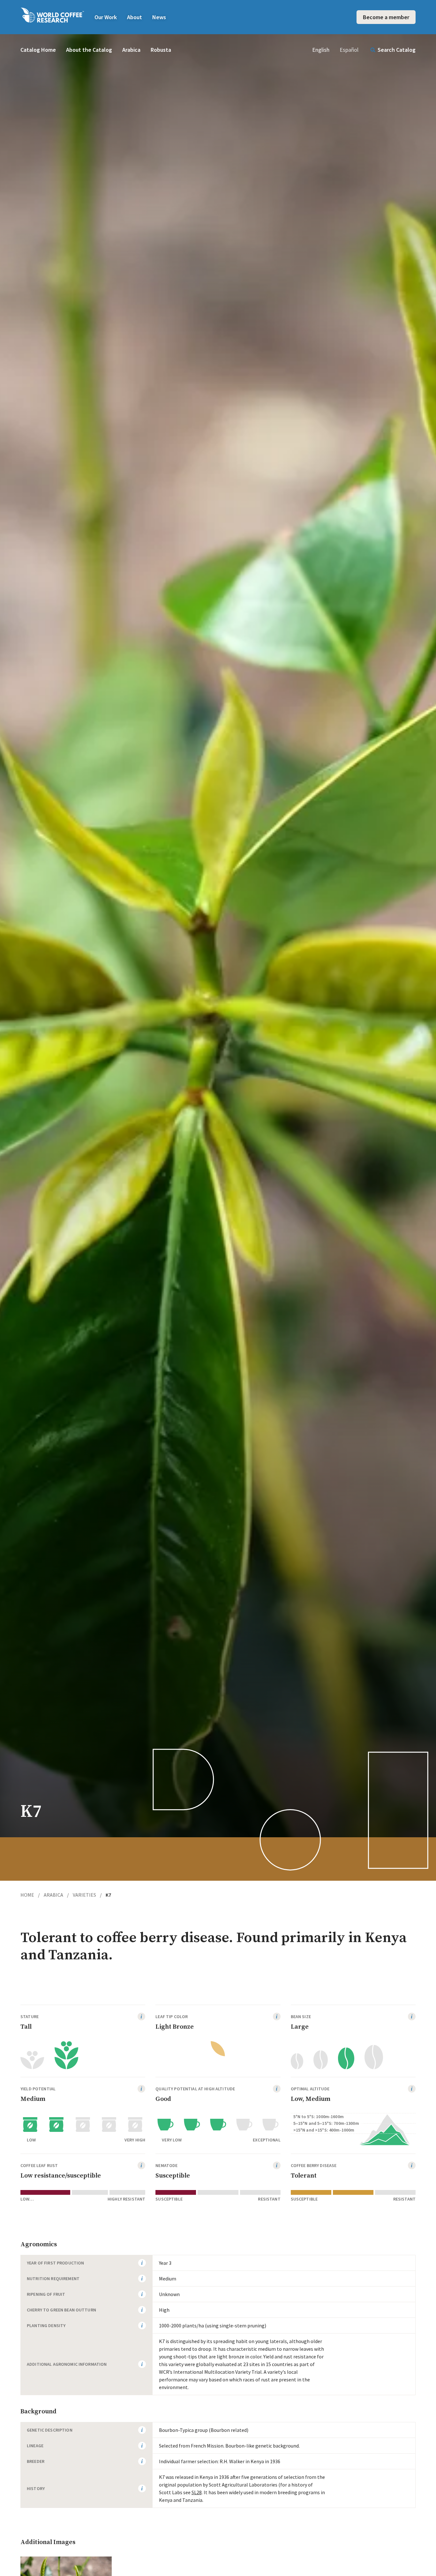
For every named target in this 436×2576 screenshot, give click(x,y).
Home (30, 1895)
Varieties (87, 1895)
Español (349, 50)
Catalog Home (38, 50)
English (321, 50)
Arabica (131, 50)
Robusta (161, 50)
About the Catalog (89, 50)
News (159, 17)
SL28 (197, 2492)
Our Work (106, 17)
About (135, 17)
